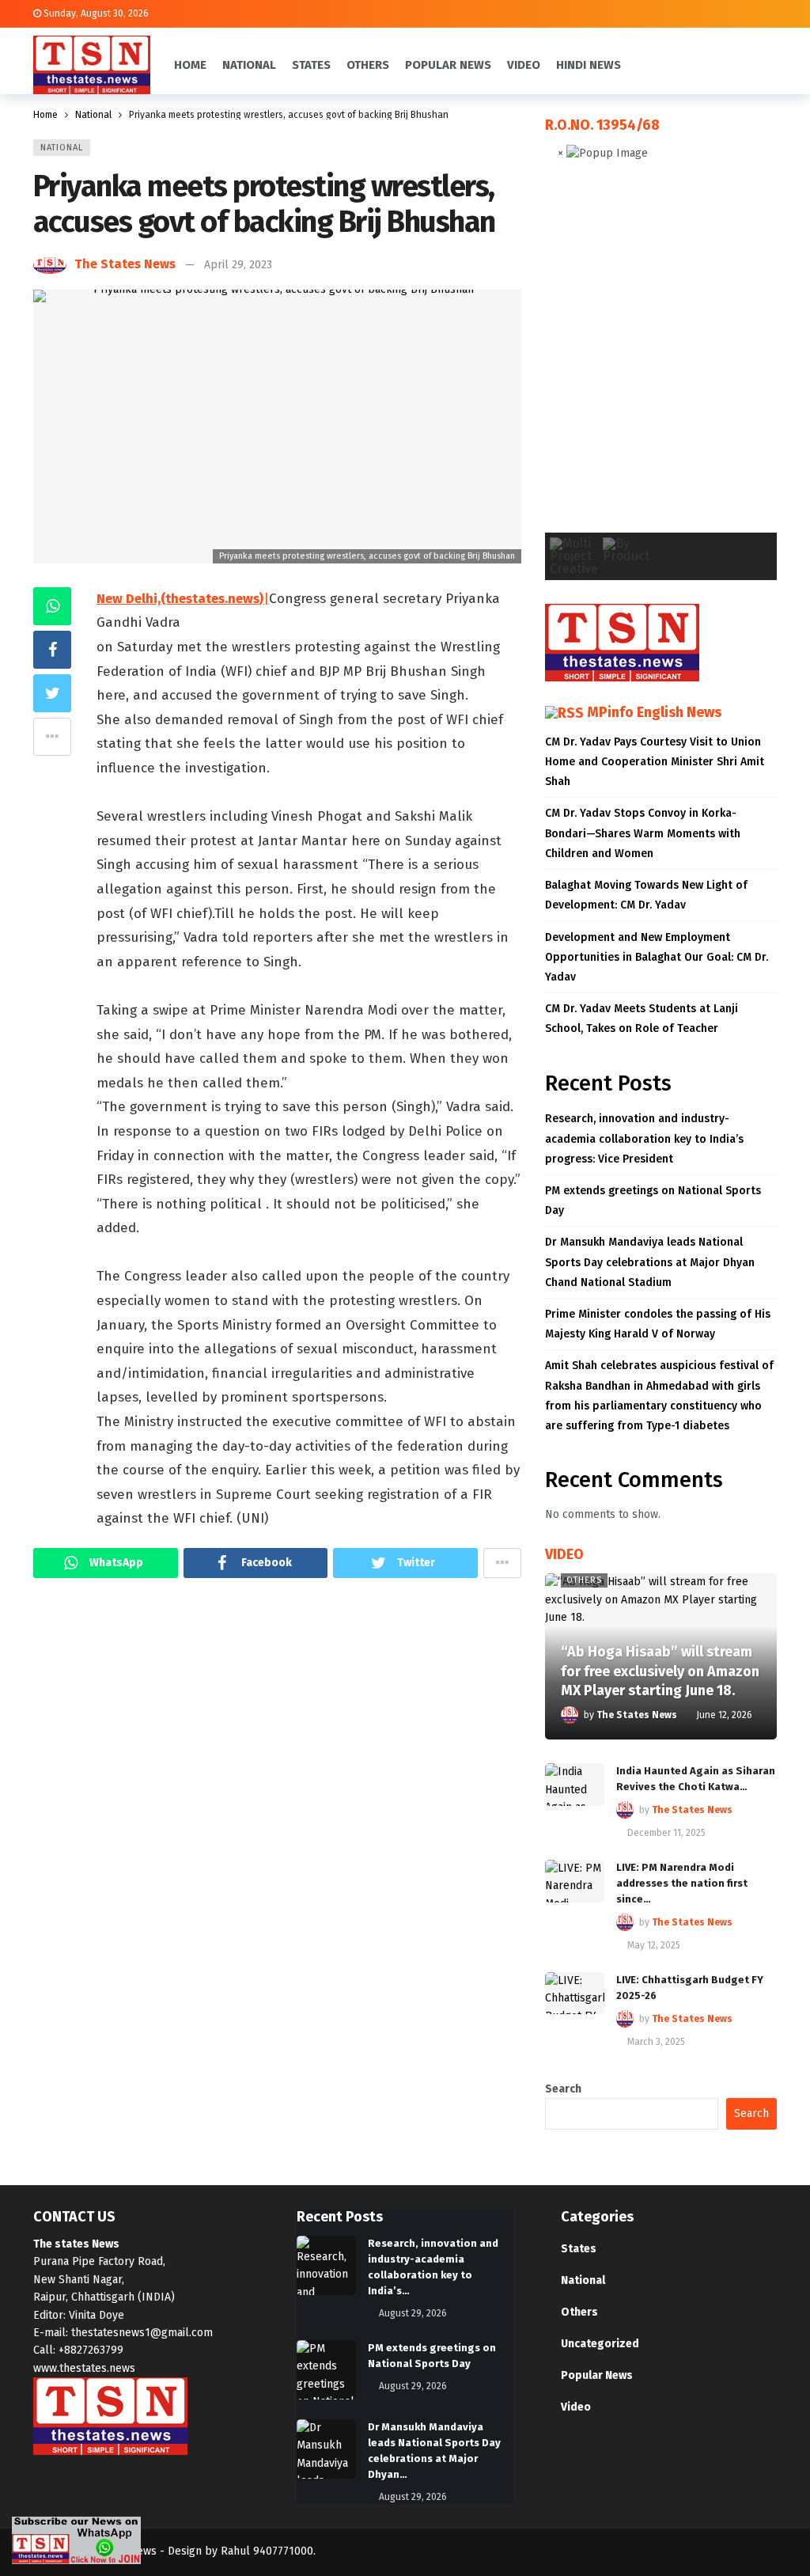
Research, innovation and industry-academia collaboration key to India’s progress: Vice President (644, 1138)
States (579, 2249)
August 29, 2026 (413, 2313)
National (62, 148)
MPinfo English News (654, 712)
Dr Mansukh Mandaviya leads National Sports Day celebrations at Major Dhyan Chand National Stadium (650, 1262)
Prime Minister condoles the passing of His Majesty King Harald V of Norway (658, 1324)
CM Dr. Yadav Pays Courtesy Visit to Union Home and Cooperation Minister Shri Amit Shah (655, 762)
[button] (570, 359)
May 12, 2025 (654, 1945)
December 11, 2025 (666, 1833)
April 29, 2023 (238, 265)
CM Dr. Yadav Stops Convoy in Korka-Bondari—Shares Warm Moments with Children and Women (643, 833)
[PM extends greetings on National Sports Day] (326, 2370)
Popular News (597, 2375)
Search (563, 2089)
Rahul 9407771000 (267, 2551)
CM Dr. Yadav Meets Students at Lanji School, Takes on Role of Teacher (642, 1019)
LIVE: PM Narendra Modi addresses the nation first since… (682, 1883)
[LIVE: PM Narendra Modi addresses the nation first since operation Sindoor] (575, 1881)
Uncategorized (600, 2344)
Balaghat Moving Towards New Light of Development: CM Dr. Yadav (646, 895)
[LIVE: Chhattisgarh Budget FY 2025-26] (575, 1994)
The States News (125, 264)
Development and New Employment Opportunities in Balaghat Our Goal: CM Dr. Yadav (657, 957)
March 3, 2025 (656, 2042)
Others (584, 1580)
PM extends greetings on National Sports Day (653, 1201)
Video (576, 2407)
